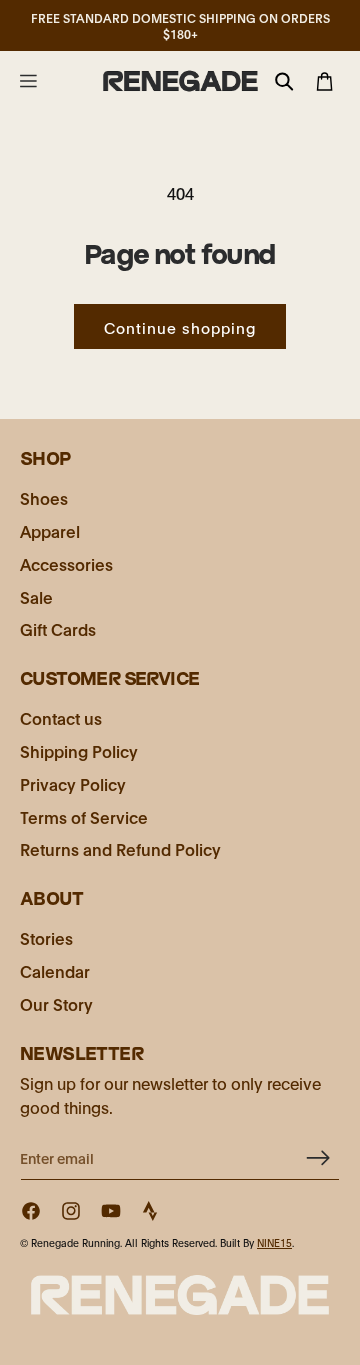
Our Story (56, 1003)
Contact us (61, 717)
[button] (28, 81)
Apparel (50, 530)
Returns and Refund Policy (120, 848)
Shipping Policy (79, 750)
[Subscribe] (317, 1157)
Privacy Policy (73, 783)
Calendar (55, 970)
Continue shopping (180, 327)
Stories (46, 937)
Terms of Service (84, 816)
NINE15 (274, 1242)
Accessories (66, 563)
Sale (36, 596)
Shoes (44, 497)
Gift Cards (58, 628)
